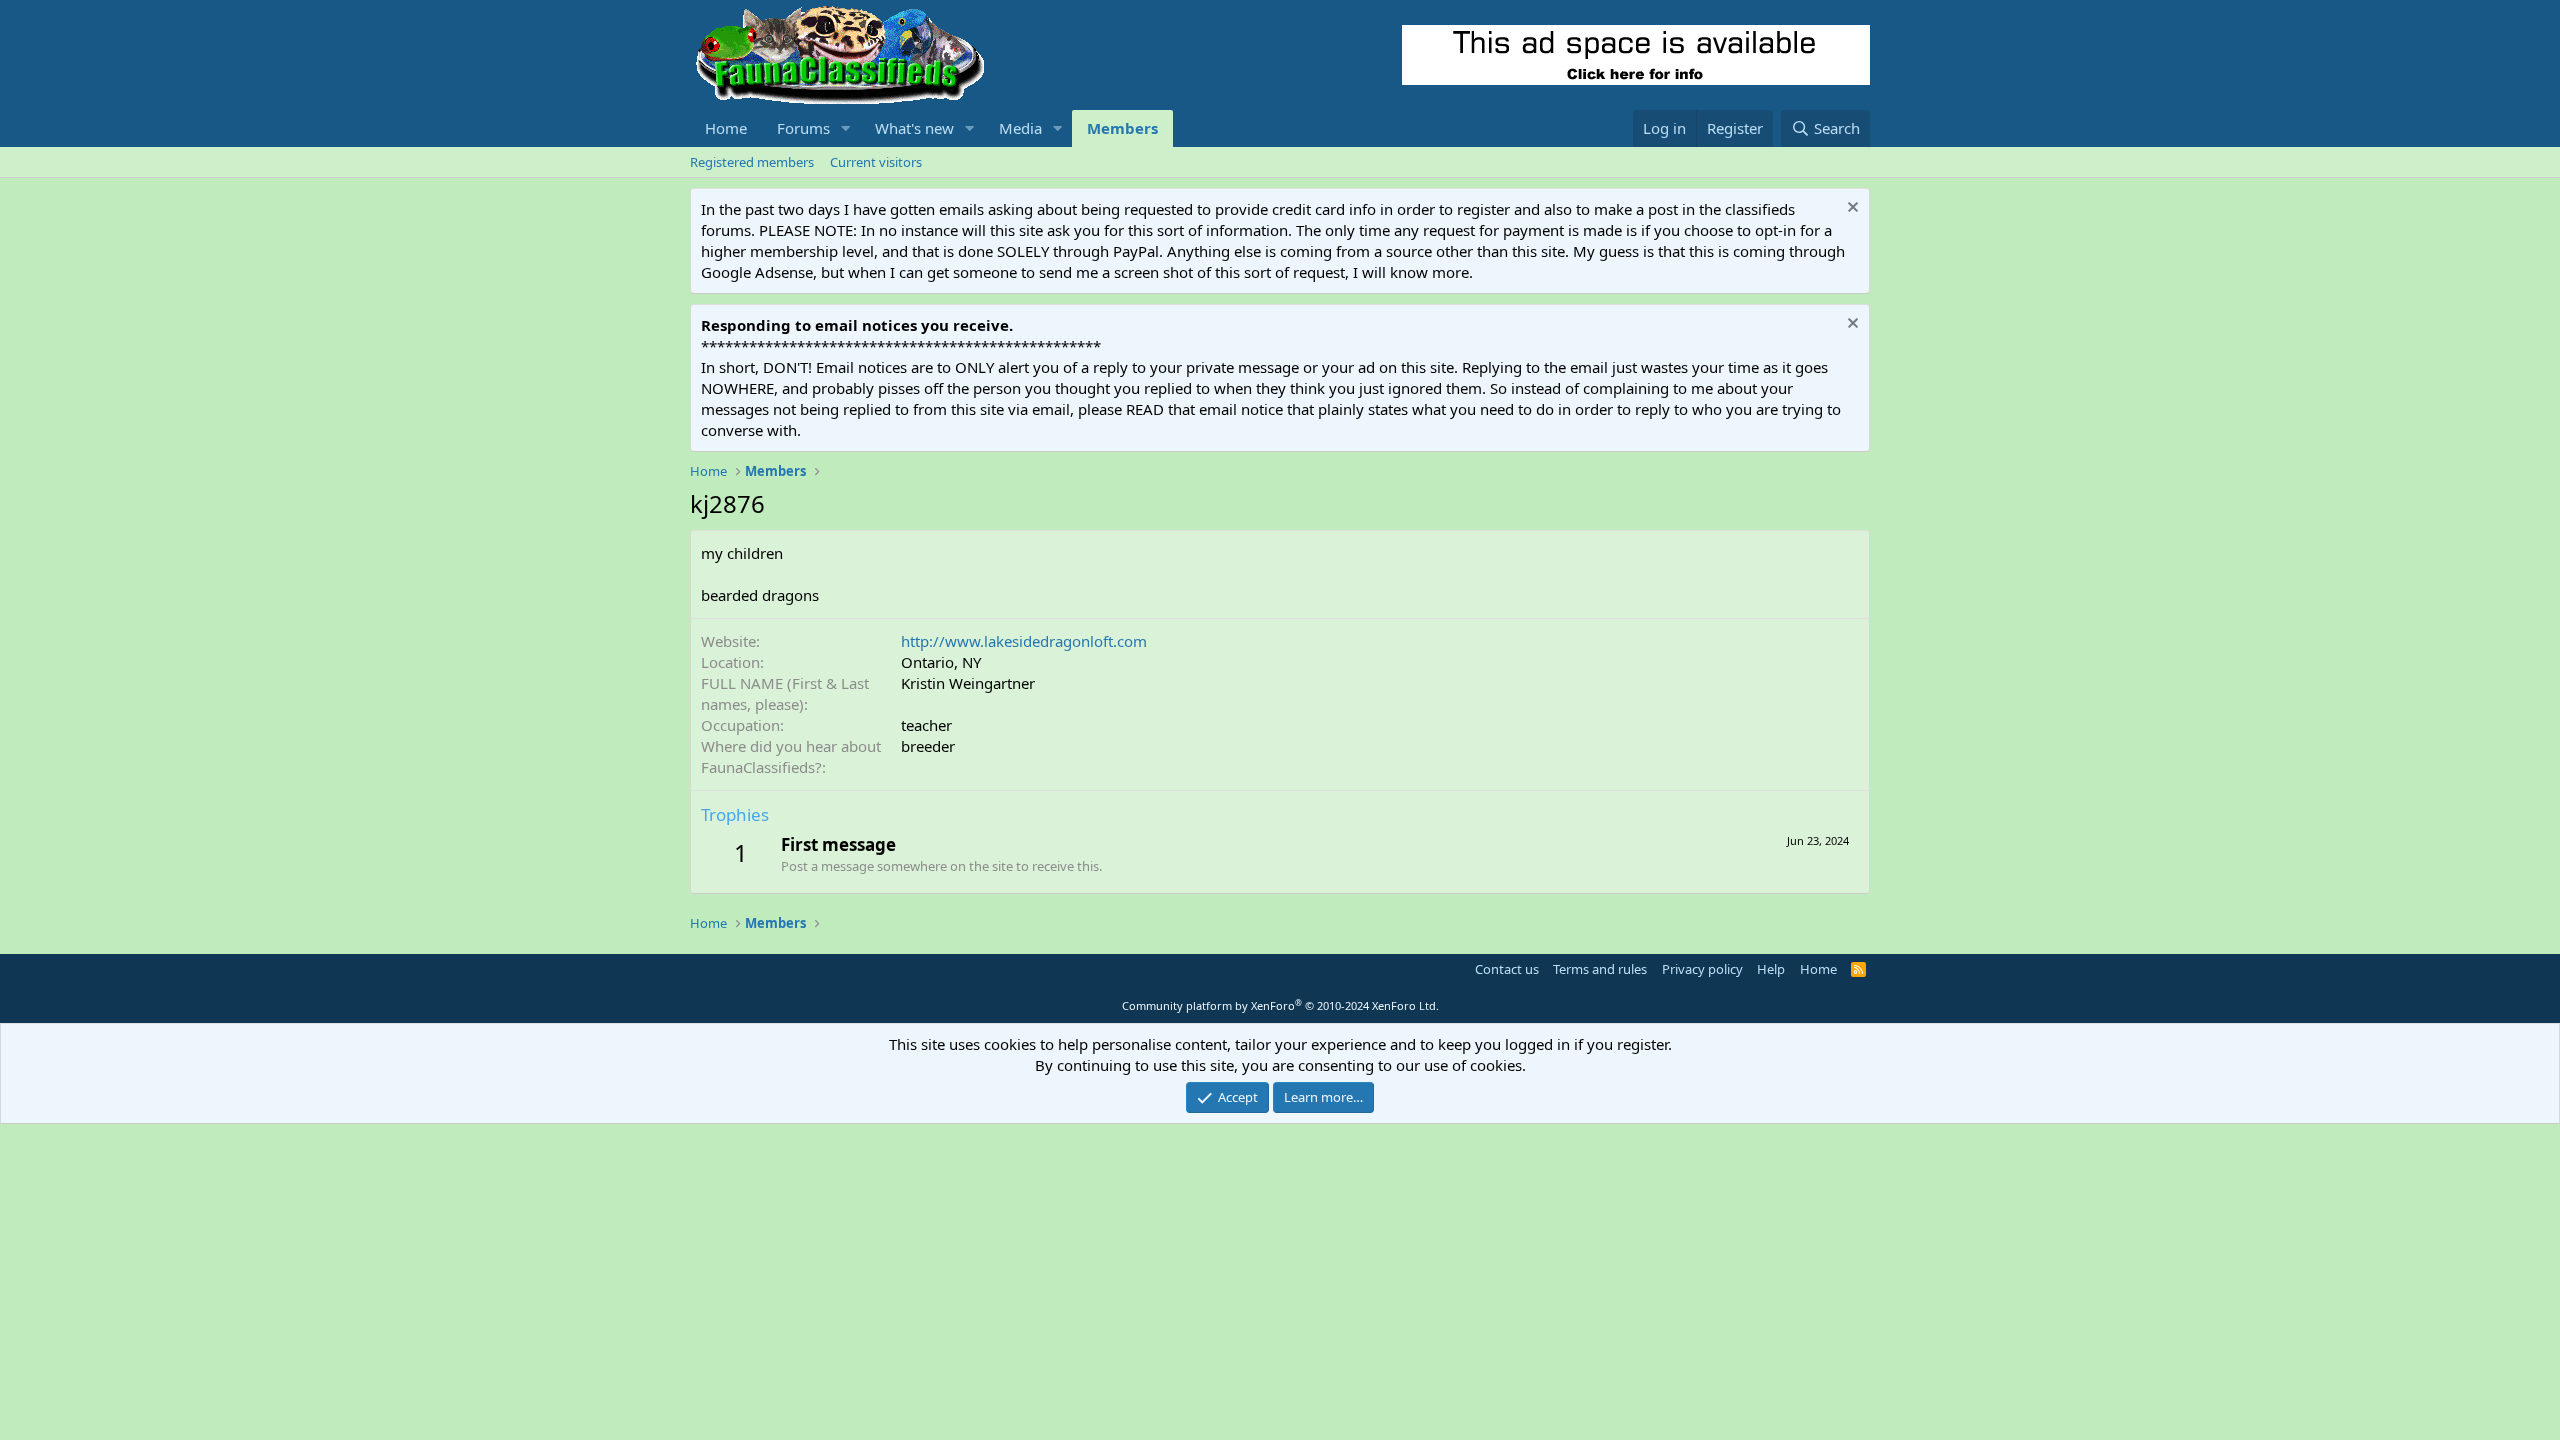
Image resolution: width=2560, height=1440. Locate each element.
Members (1122, 128)
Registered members (752, 162)
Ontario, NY (941, 662)
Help (1771, 969)
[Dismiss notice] (1850, 209)
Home (726, 128)
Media (1020, 128)
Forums (803, 128)
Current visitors (876, 162)
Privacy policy (1702, 969)
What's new (914, 128)
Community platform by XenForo (1280, 1005)
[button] (846, 128)
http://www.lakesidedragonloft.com (1024, 641)
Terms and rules (1600, 969)
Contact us (1507, 969)
